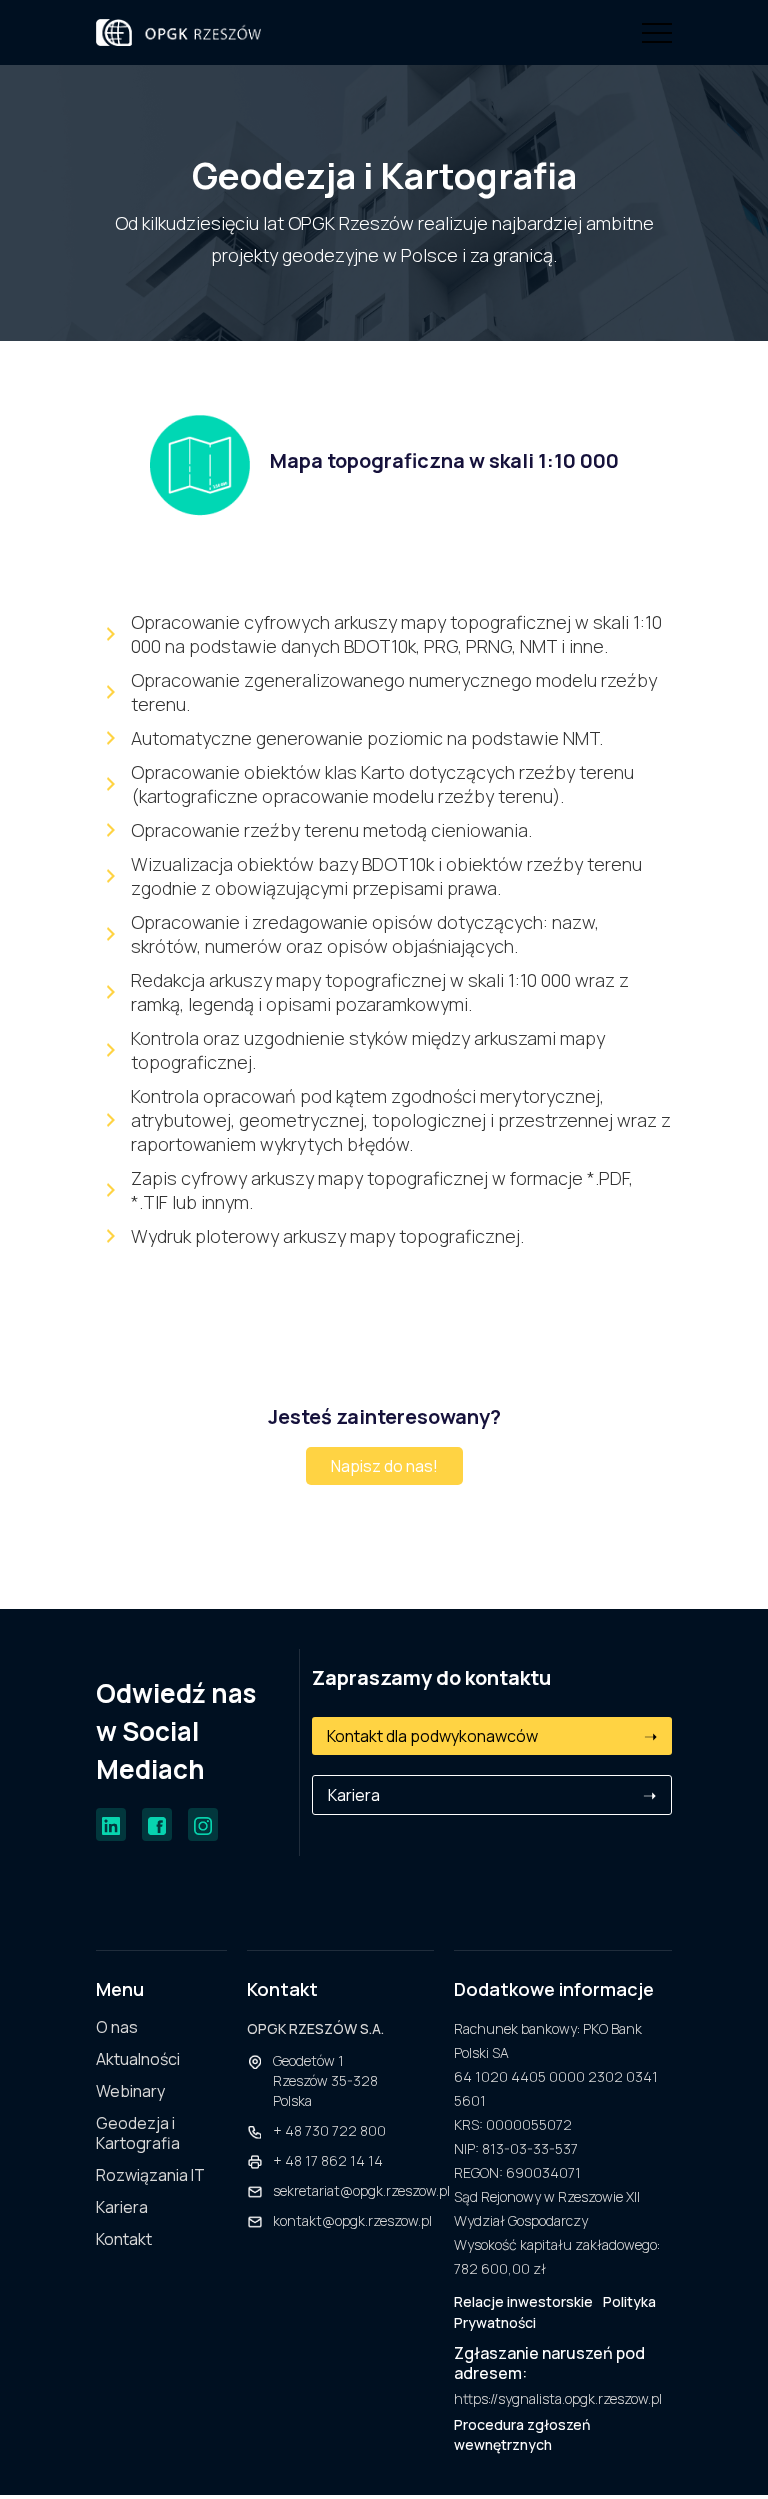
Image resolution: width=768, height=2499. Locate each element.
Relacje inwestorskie (523, 2301)
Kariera (492, 1795)
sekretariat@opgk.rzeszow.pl (361, 2190)
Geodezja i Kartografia (138, 2133)
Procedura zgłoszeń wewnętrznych (522, 2434)
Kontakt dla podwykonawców (492, 1736)
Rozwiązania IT (150, 2175)
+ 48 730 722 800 (329, 2130)
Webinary (130, 2091)
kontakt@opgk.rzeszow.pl (352, 2220)
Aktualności (138, 2059)
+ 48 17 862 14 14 (328, 2160)
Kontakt (124, 2239)
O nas (117, 2027)
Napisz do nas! (384, 1466)
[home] (178, 32)
